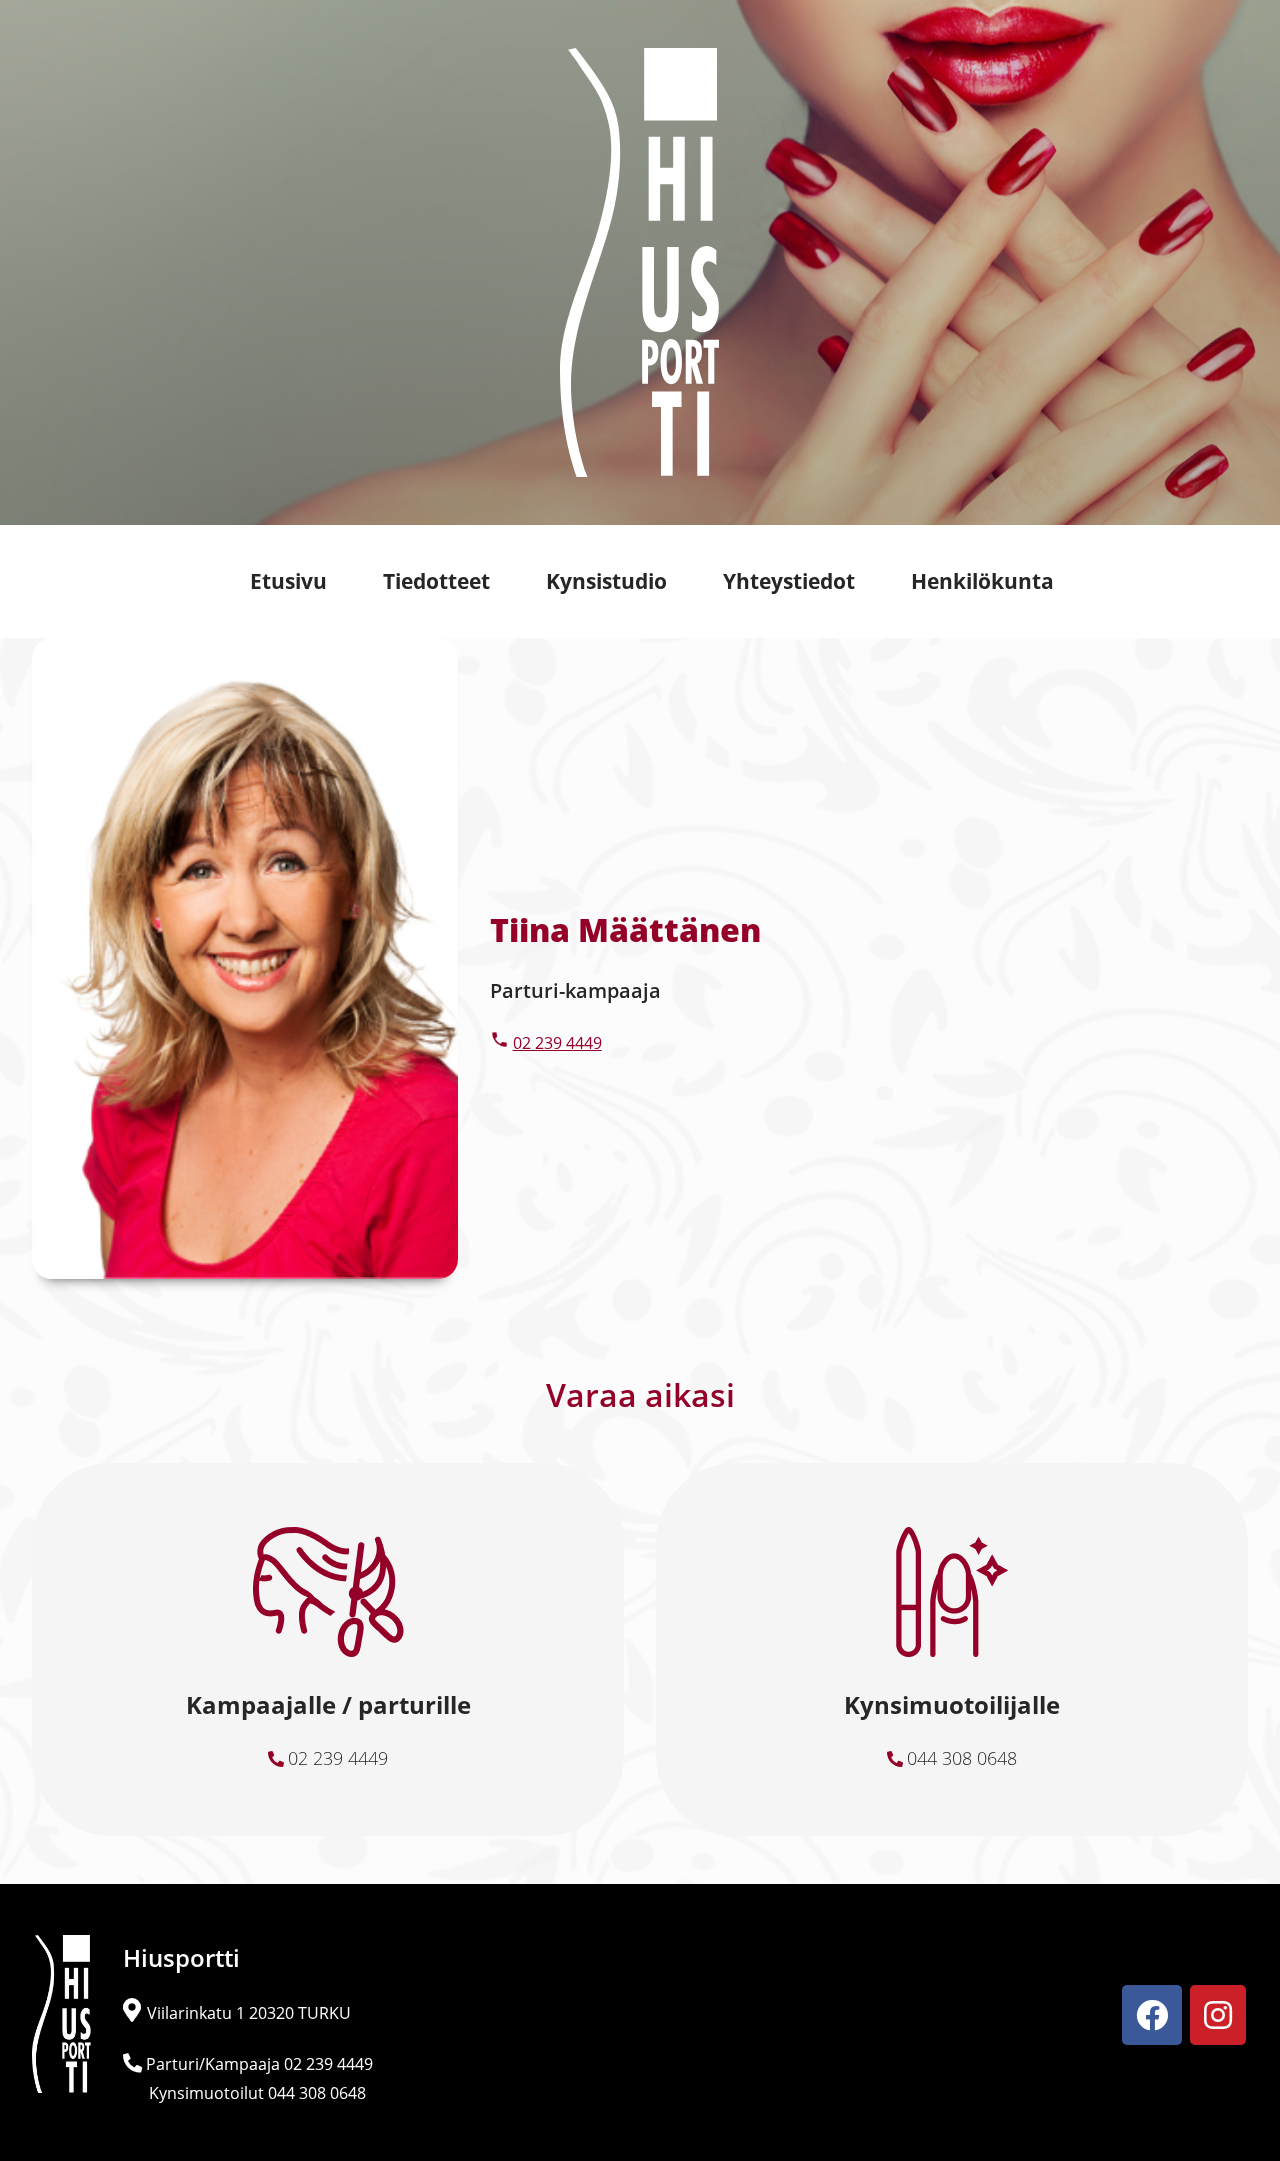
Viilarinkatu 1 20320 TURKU (249, 2013)
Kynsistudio (606, 581)
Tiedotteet (436, 581)
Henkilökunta (982, 581)
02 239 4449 (557, 1043)
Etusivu (288, 581)
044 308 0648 (962, 1758)
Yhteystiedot (789, 581)
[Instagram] (1218, 2015)
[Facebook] (1152, 2015)
